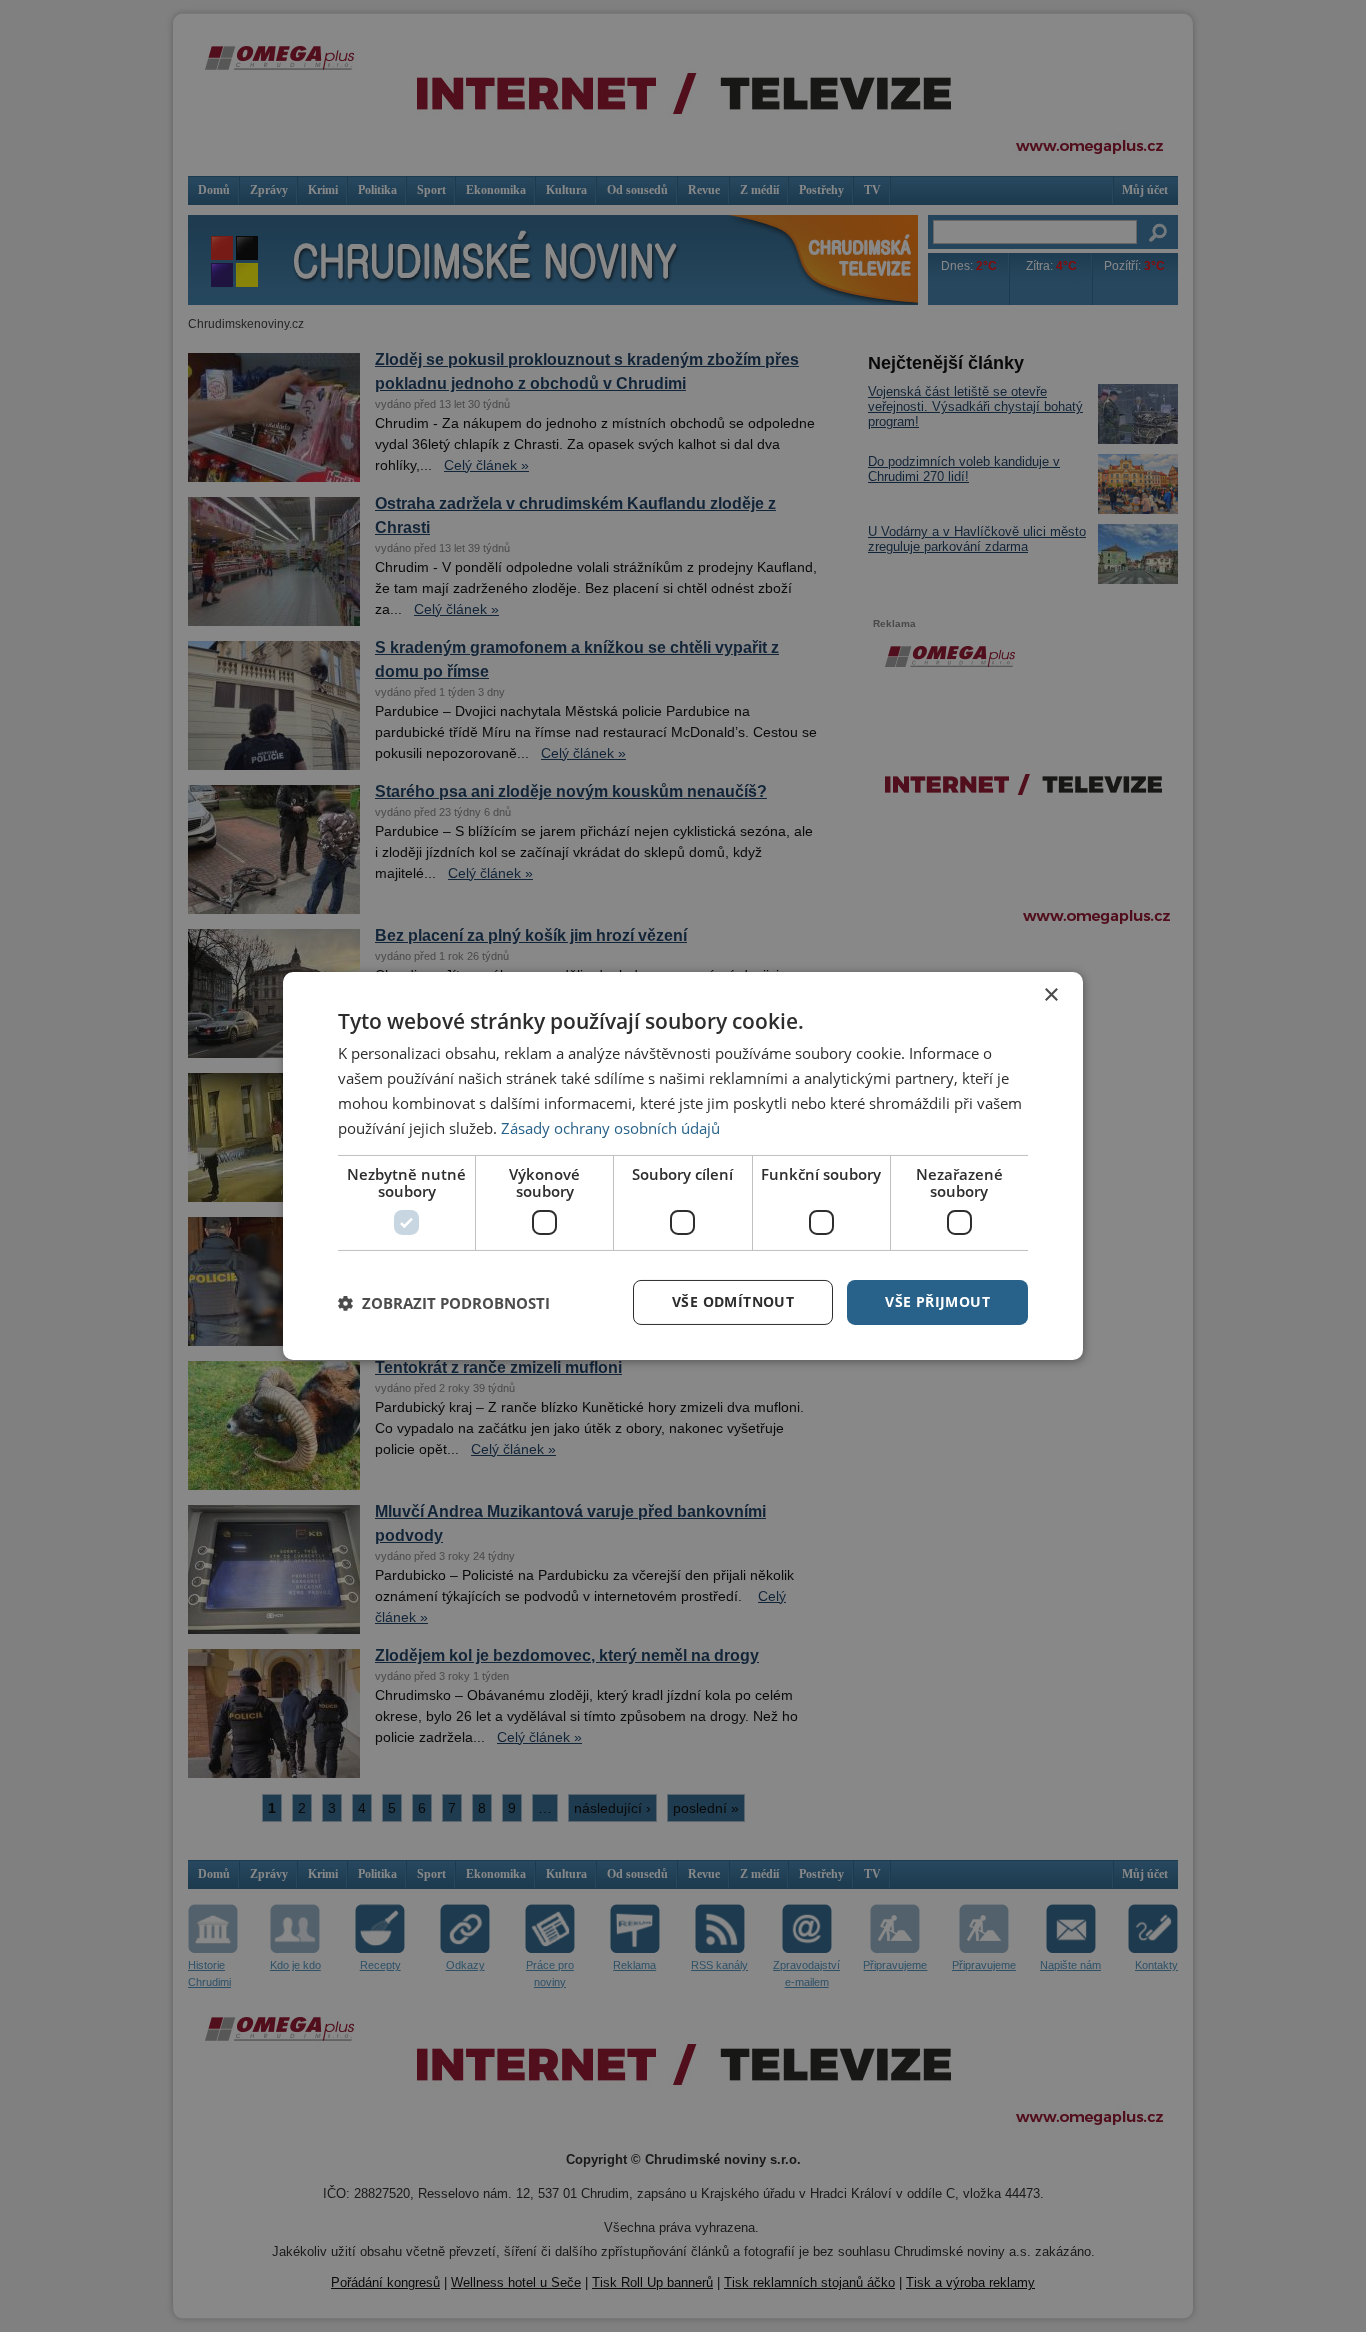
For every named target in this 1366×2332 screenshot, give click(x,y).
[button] (444, 1303)
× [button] (1050, 995)
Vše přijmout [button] (937, 1301)
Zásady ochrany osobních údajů (610, 1128)
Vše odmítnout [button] (733, 1301)
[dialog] (683, 1166)
